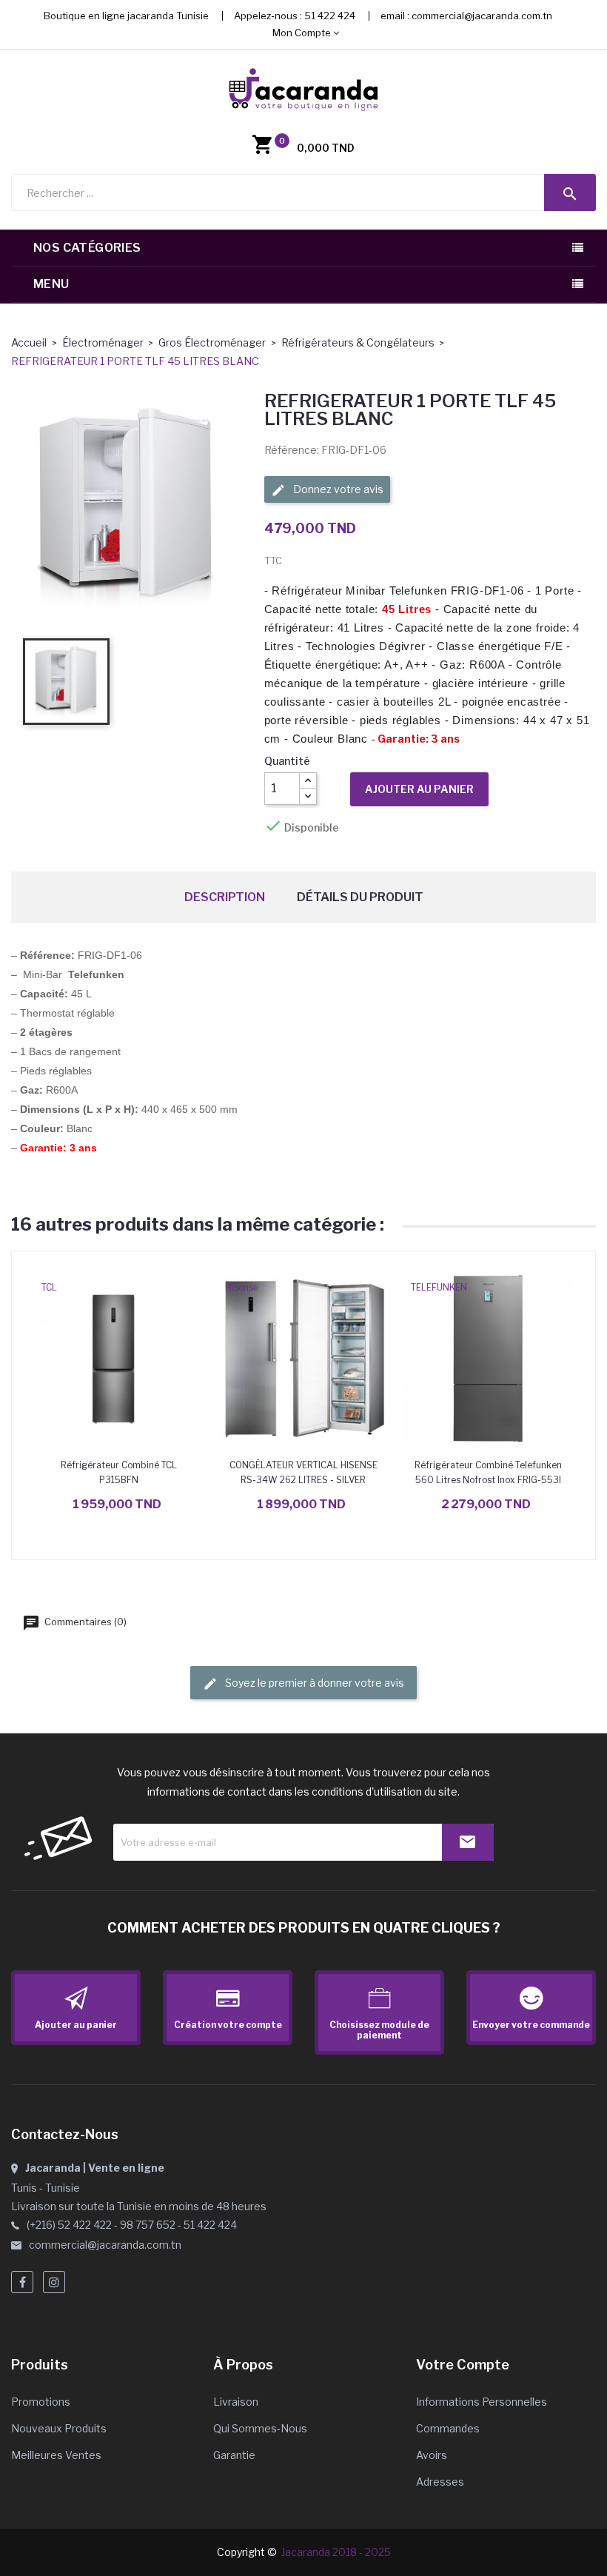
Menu (51, 284)
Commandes (448, 2428)
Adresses (440, 2482)
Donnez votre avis (337, 489)
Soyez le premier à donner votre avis (313, 1683)
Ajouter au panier (419, 789)
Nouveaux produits (59, 2428)
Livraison (236, 2402)
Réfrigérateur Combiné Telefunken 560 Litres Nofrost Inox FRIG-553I (488, 1472)
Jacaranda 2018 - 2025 (336, 2552)
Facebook (22, 2282)
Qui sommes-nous (260, 2428)
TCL (49, 1287)
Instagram (54, 2282)
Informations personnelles (482, 2402)
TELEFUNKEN (439, 1287)
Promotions (41, 2402)
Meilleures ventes (56, 2455)
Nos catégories (87, 248)
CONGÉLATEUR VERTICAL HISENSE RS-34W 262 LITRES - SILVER (303, 1472)
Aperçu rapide (119, 1358)
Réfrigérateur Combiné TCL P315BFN (119, 1472)
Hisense (242, 1287)
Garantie (234, 2455)
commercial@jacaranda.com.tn (482, 16)
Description (225, 897)
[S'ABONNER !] (468, 1842)
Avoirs (432, 2455)
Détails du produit (360, 897)
